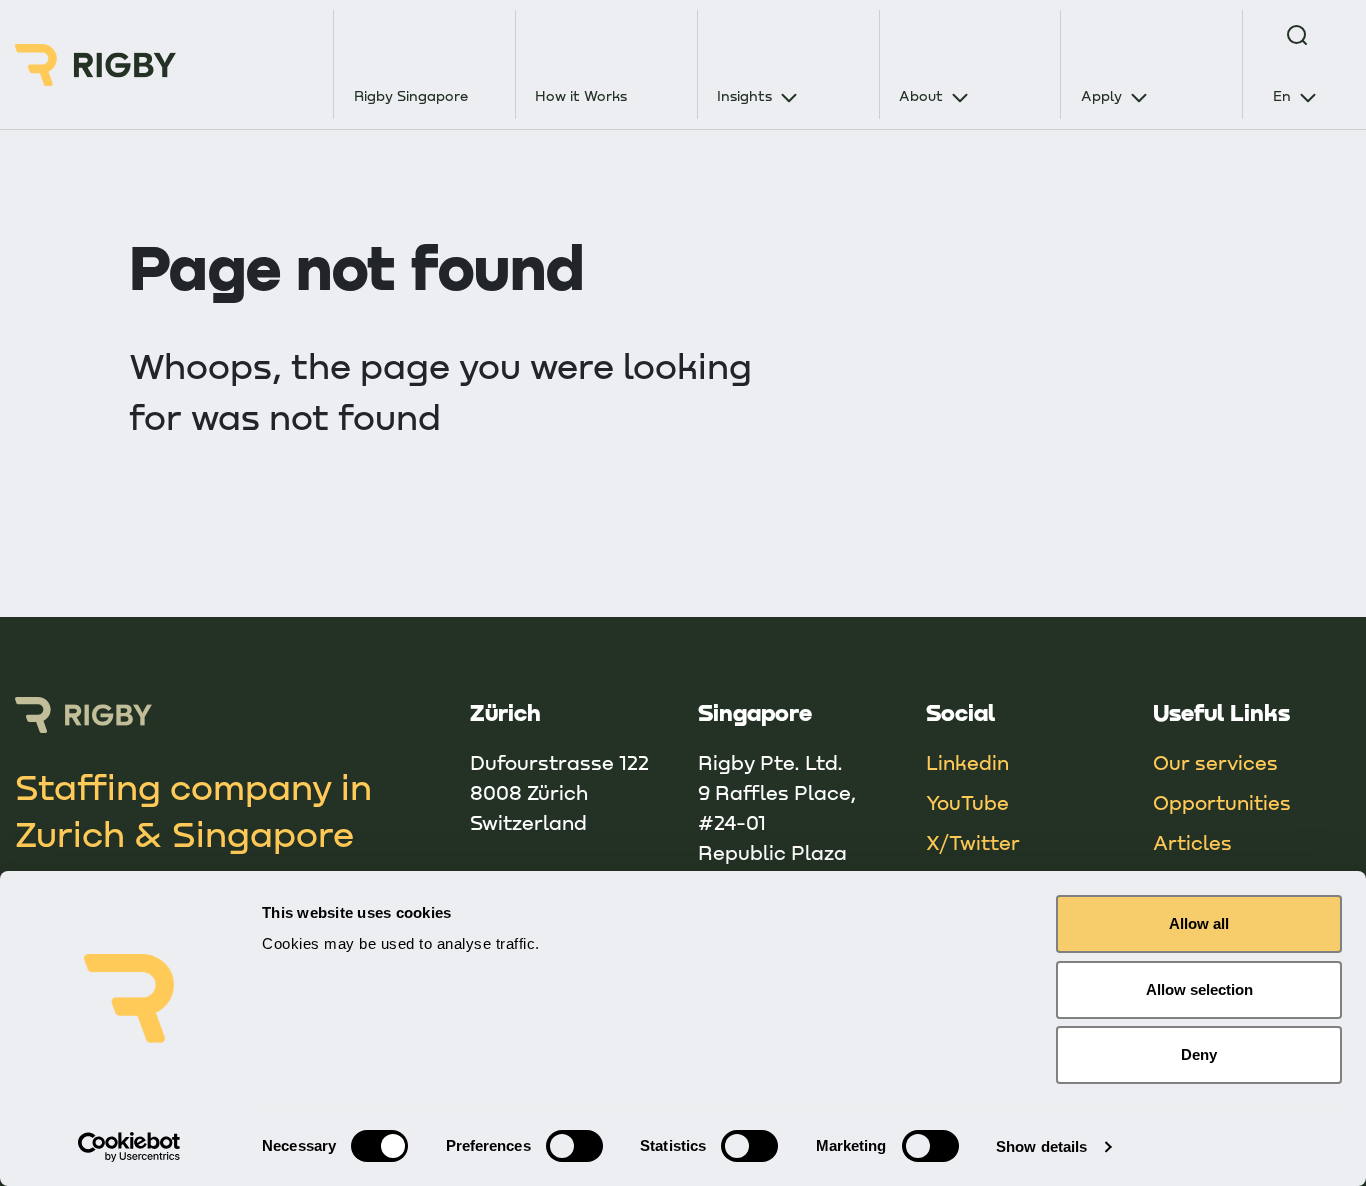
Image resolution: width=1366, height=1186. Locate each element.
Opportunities (1222, 802)
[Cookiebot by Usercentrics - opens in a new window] (129, 1147)
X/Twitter (973, 842)
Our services (1215, 762)
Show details (1041, 1146)
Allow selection (1199, 989)
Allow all (1199, 923)
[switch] (574, 1146)
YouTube (967, 802)
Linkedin (967, 762)
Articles (1192, 842)
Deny (1199, 1054)
